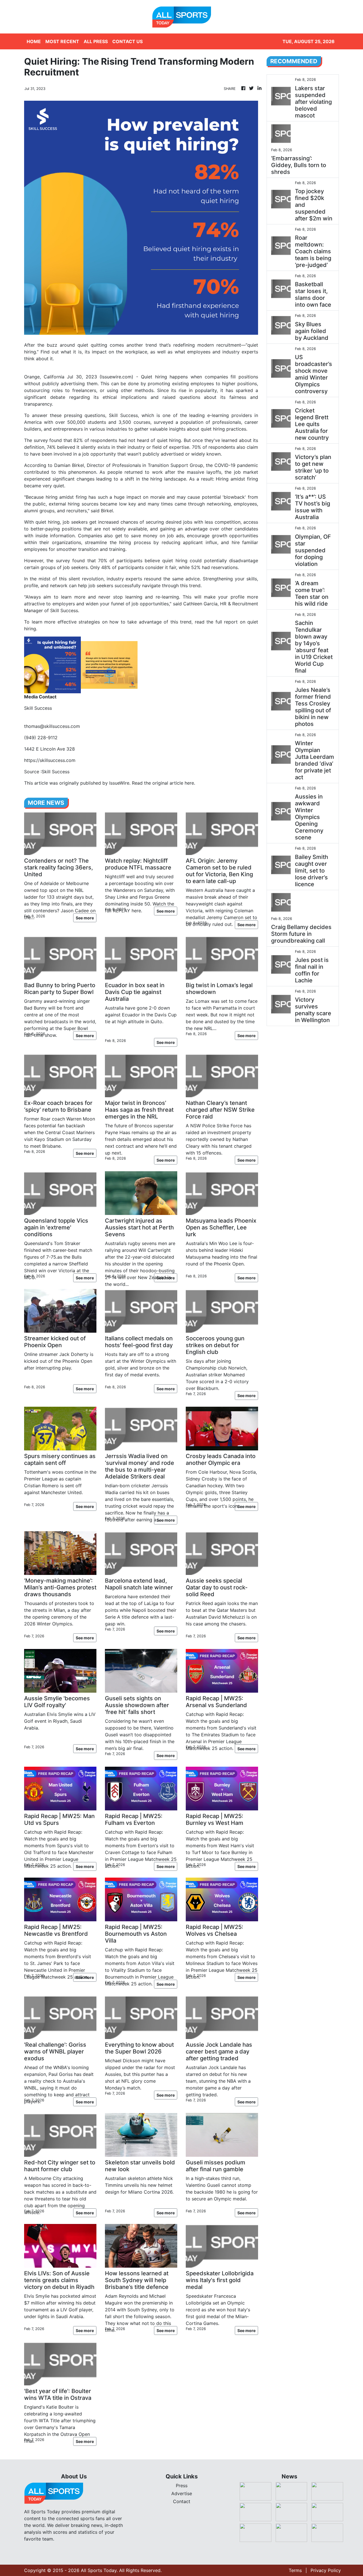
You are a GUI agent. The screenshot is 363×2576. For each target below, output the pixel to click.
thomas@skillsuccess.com (52, 726)
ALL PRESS (96, 41)
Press (182, 2486)
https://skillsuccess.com (50, 760)
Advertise (182, 2493)
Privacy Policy (326, 2570)
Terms (295, 2570)
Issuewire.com (116, 377)
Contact (182, 2501)
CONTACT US (127, 41)
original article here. (174, 783)
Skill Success (123, 415)
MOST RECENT (62, 41)
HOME (34, 41)
